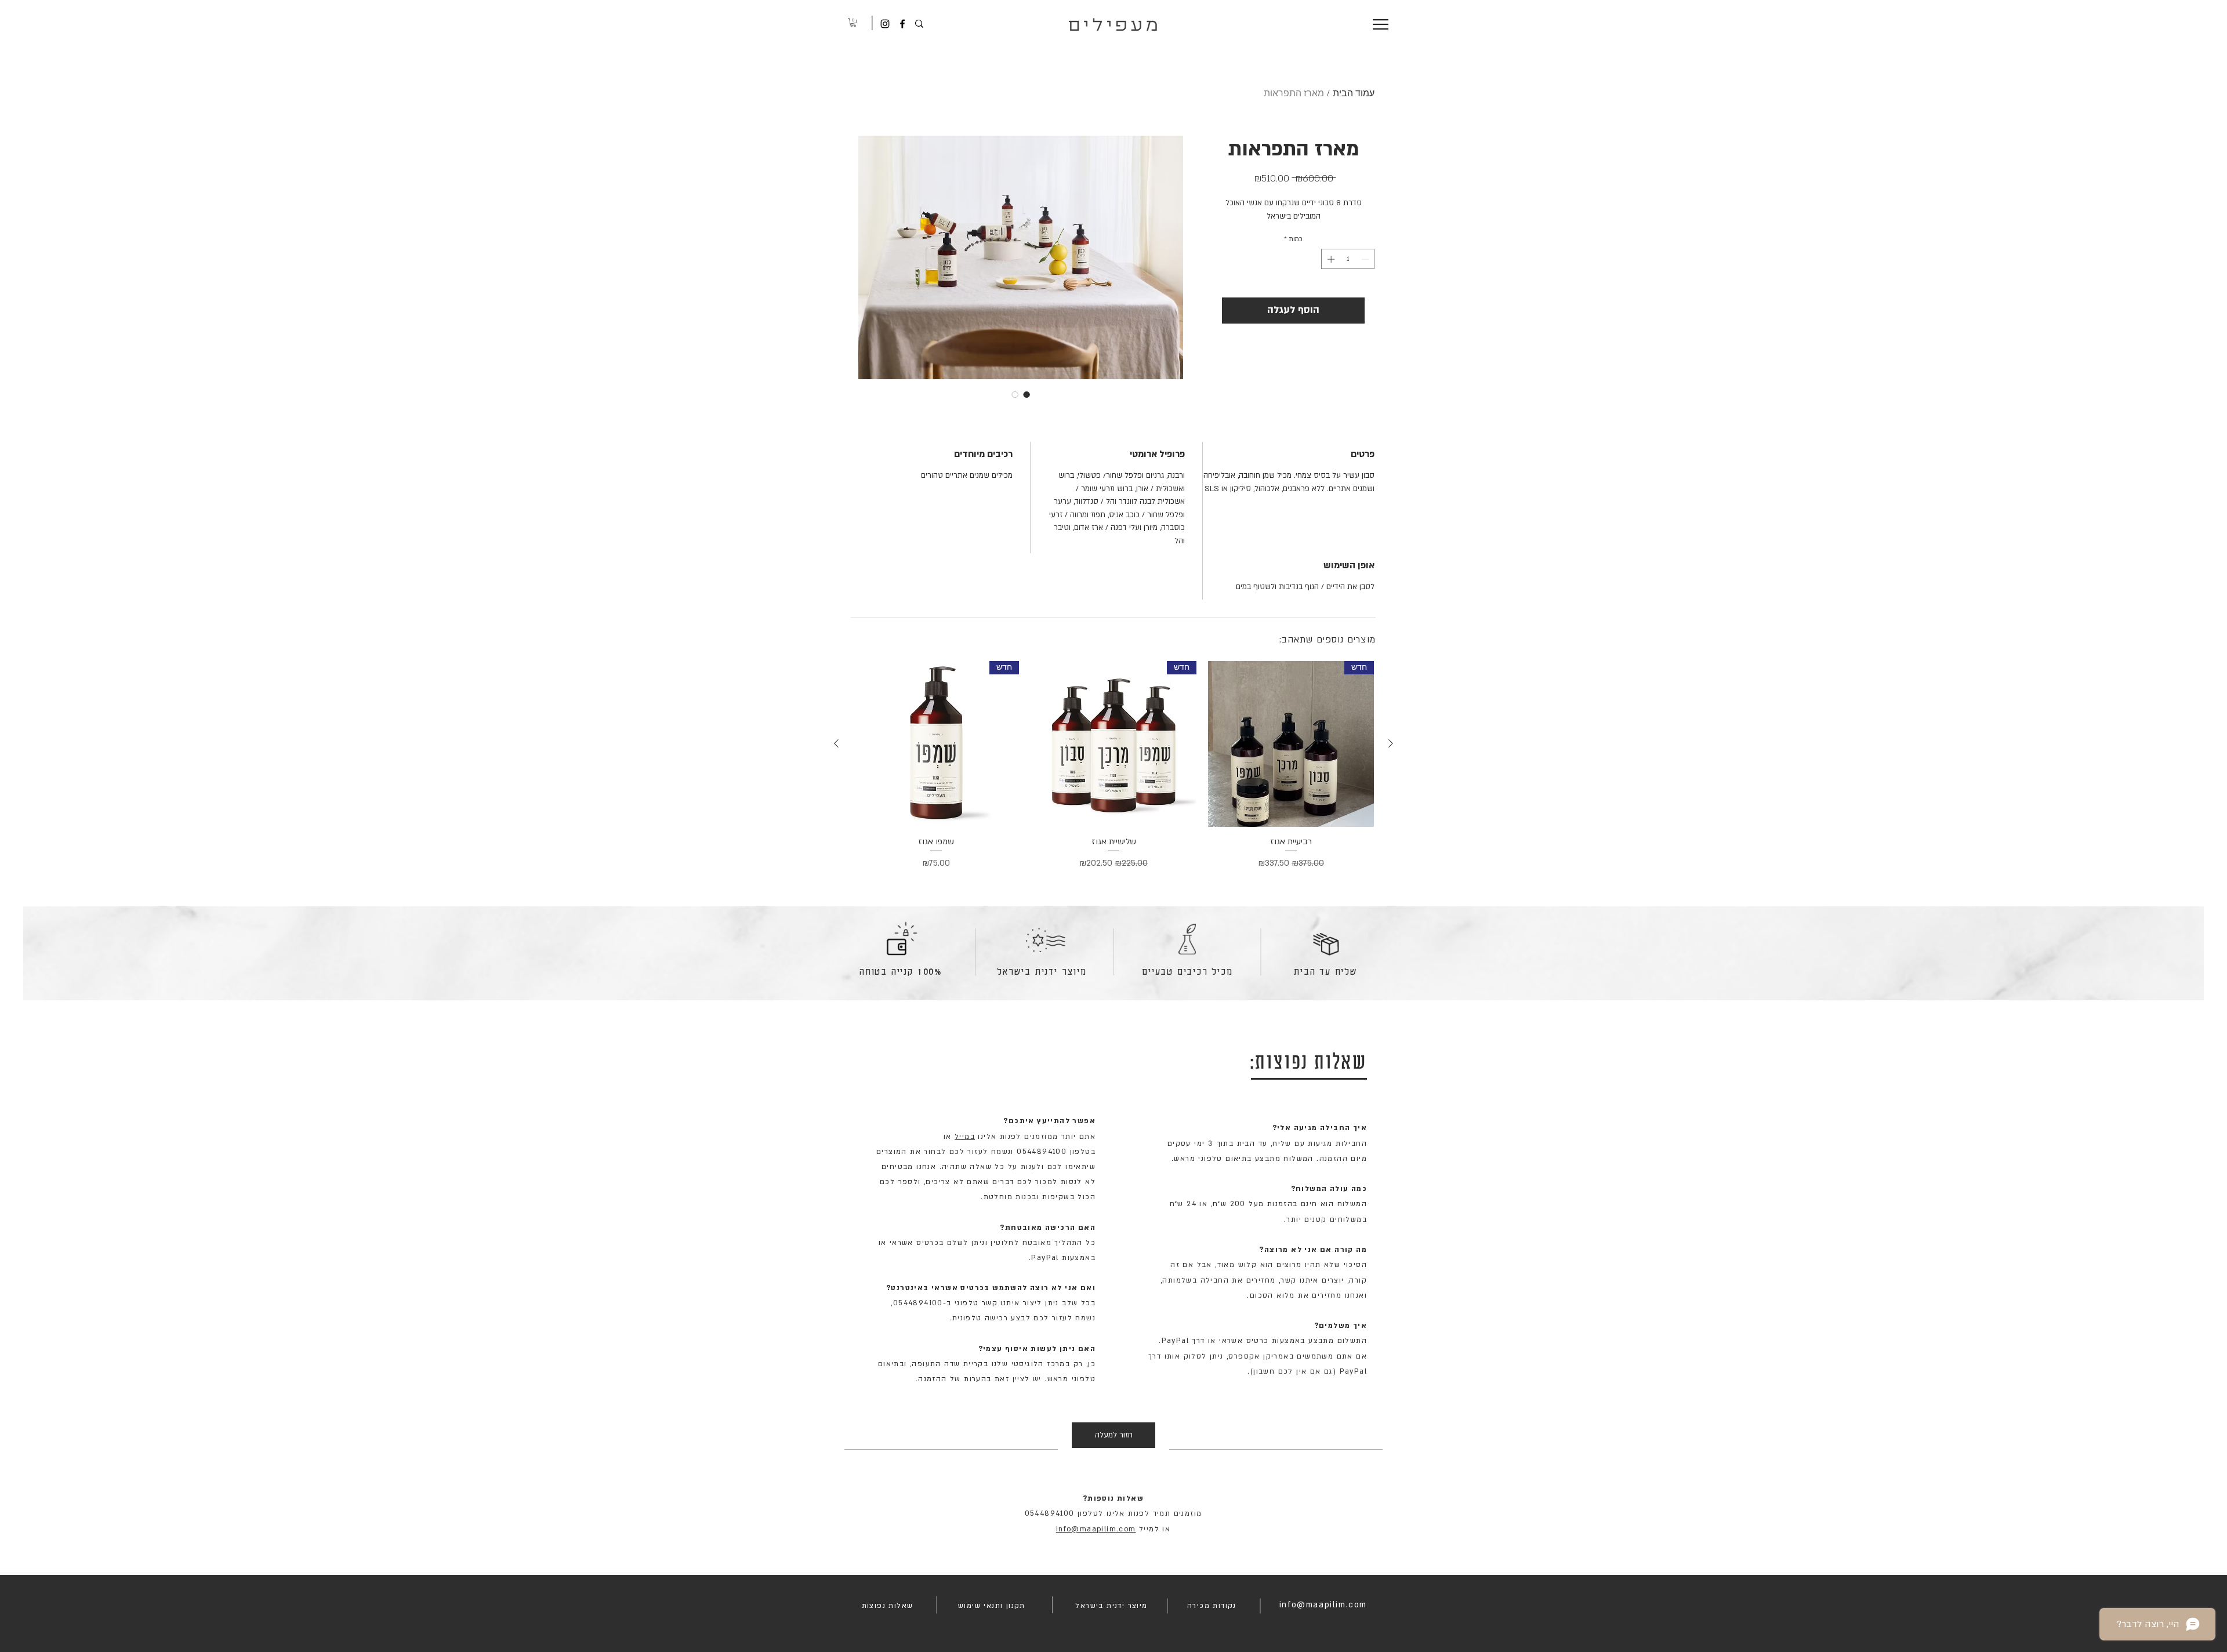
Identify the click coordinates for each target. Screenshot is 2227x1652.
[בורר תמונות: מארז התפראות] (1027, 394)
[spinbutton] (1348, 259)
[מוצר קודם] (1391, 743)
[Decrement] (1366, 259)
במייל (965, 1137)
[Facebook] (902, 24)
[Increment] (1330, 259)
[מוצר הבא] (836, 743)
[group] (1113, 766)
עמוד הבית (1354, 94)
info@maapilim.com (1096, 1529)
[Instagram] (885, 24)
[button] (853, 22)
